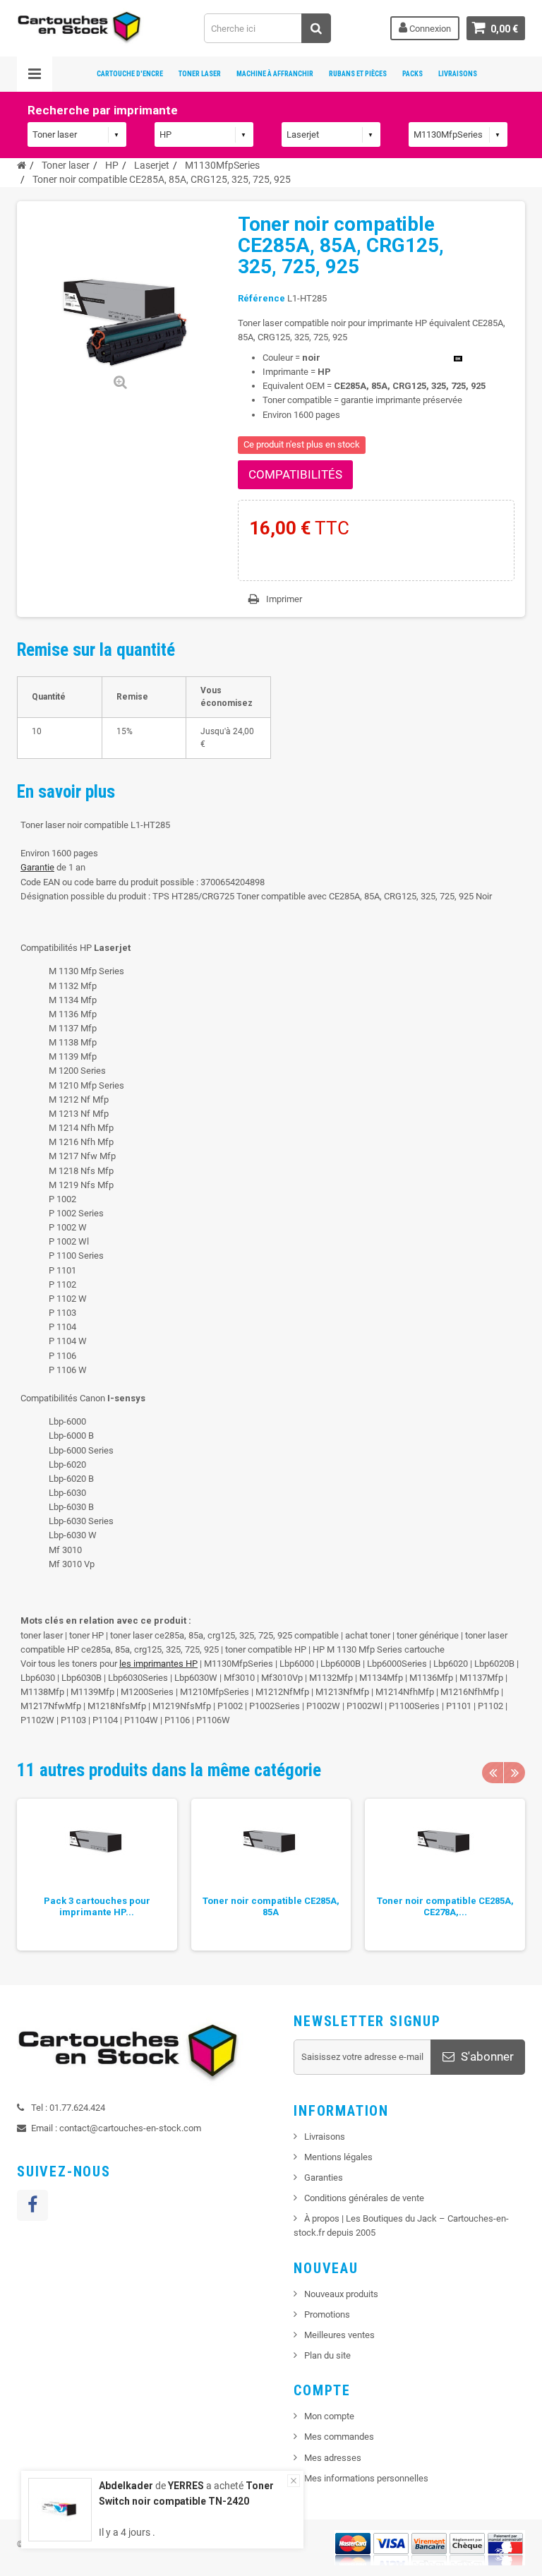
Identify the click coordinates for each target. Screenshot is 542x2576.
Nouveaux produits (341, 2294)
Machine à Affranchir (275, 74)
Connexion (429, 29)
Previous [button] (493, 1773)
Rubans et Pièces (358, 74)
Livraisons (458, 74)
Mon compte (329, 2416)
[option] (97, 1875)
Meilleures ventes (339, 2335)
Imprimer (284, 599)
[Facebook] (32, 2205)
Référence (261, 298)
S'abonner (486, 2056)
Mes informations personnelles (366, 2478)
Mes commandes (339, 2437)
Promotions (327, 2314)
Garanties (324, 2177)
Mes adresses (333, 2458)
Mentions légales (338, 2157)
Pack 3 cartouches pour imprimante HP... (97, 1906)
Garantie (37, 867)
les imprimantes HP (158, 1664)
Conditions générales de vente (364, 2198)
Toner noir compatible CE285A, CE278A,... (445, 1906)
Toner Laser (200, 74)
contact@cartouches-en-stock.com (130, 2128)
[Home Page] (22, 165)
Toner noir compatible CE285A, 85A (271, 1906)
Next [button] (514, 1773)
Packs (412, 74)
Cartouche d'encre (130, 74)
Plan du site (327, 2355)
